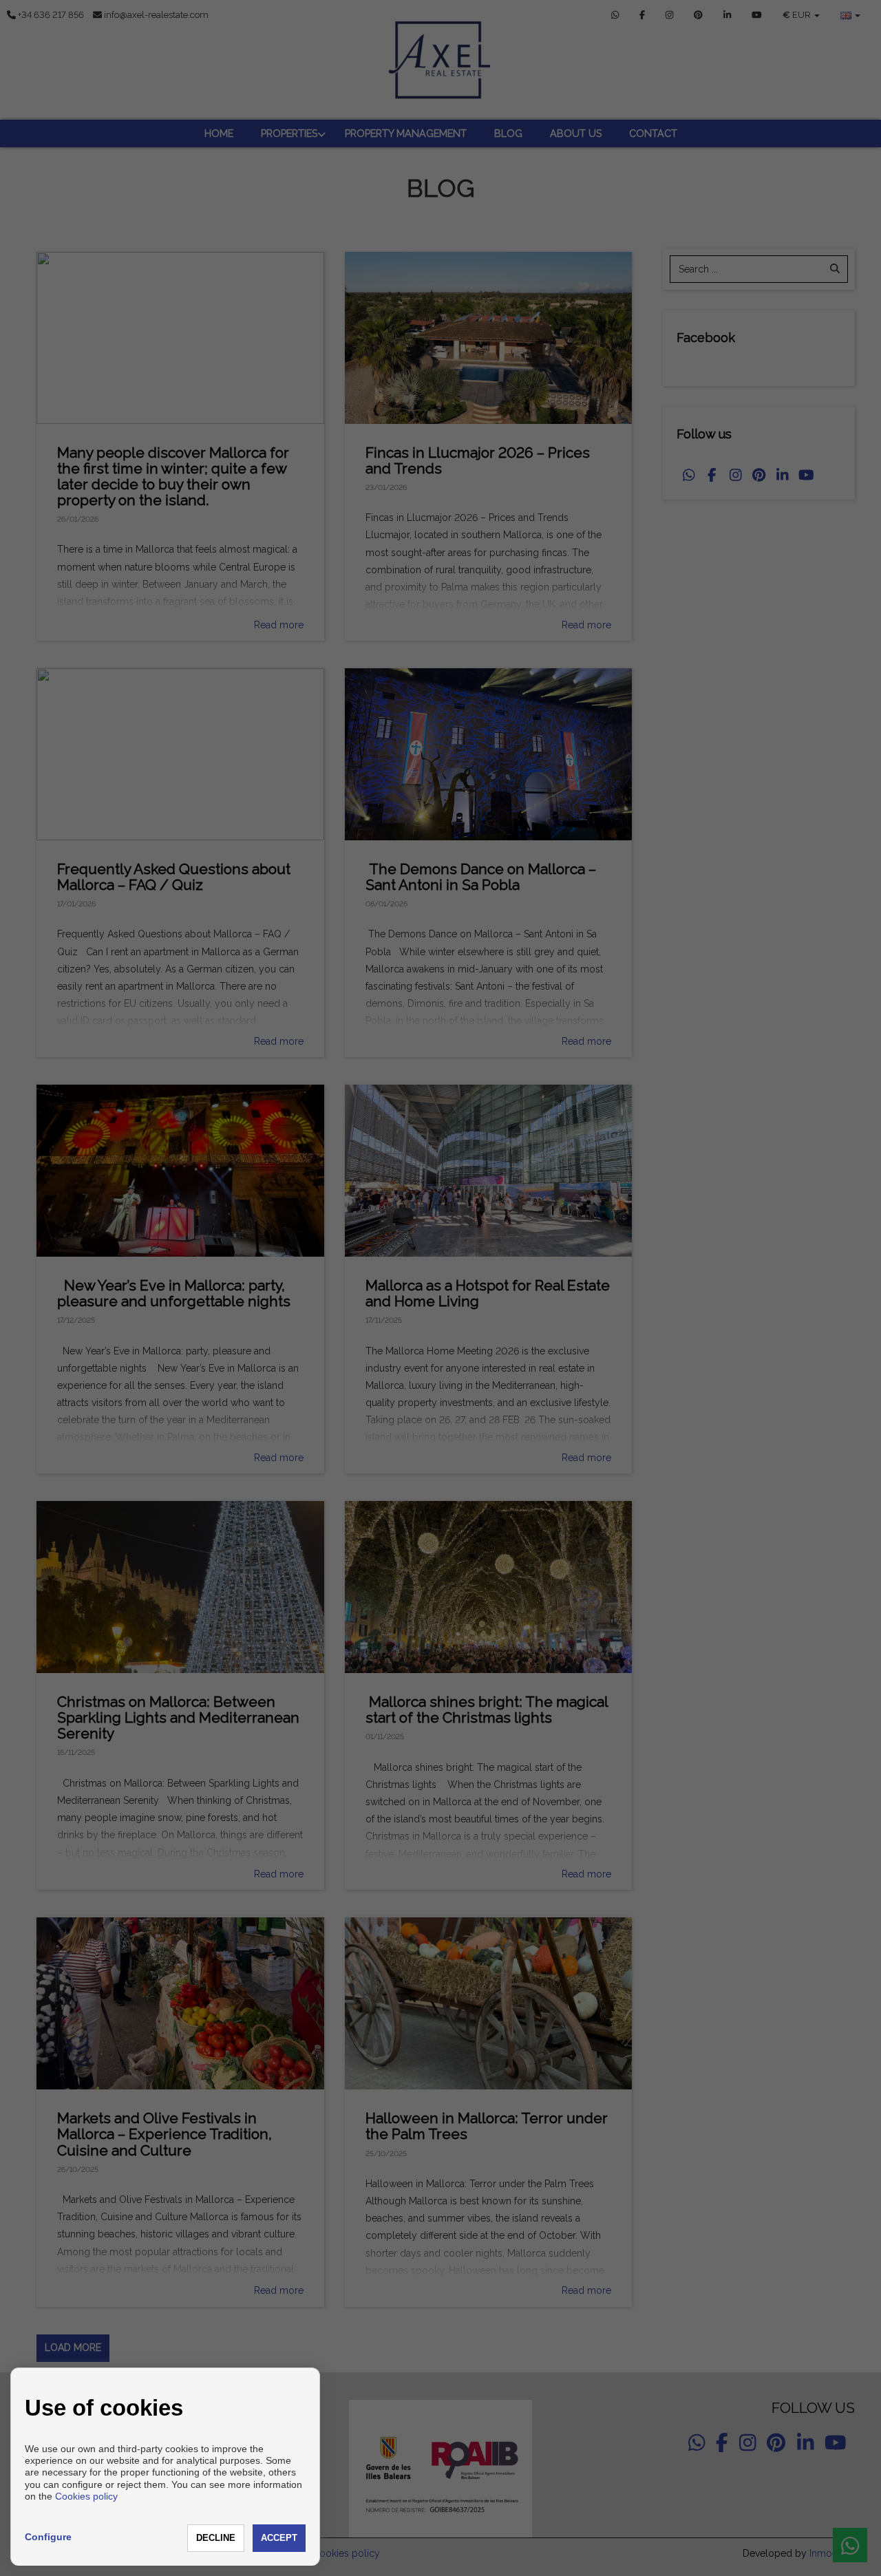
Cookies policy (86, 2496)
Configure (48, 2537)
